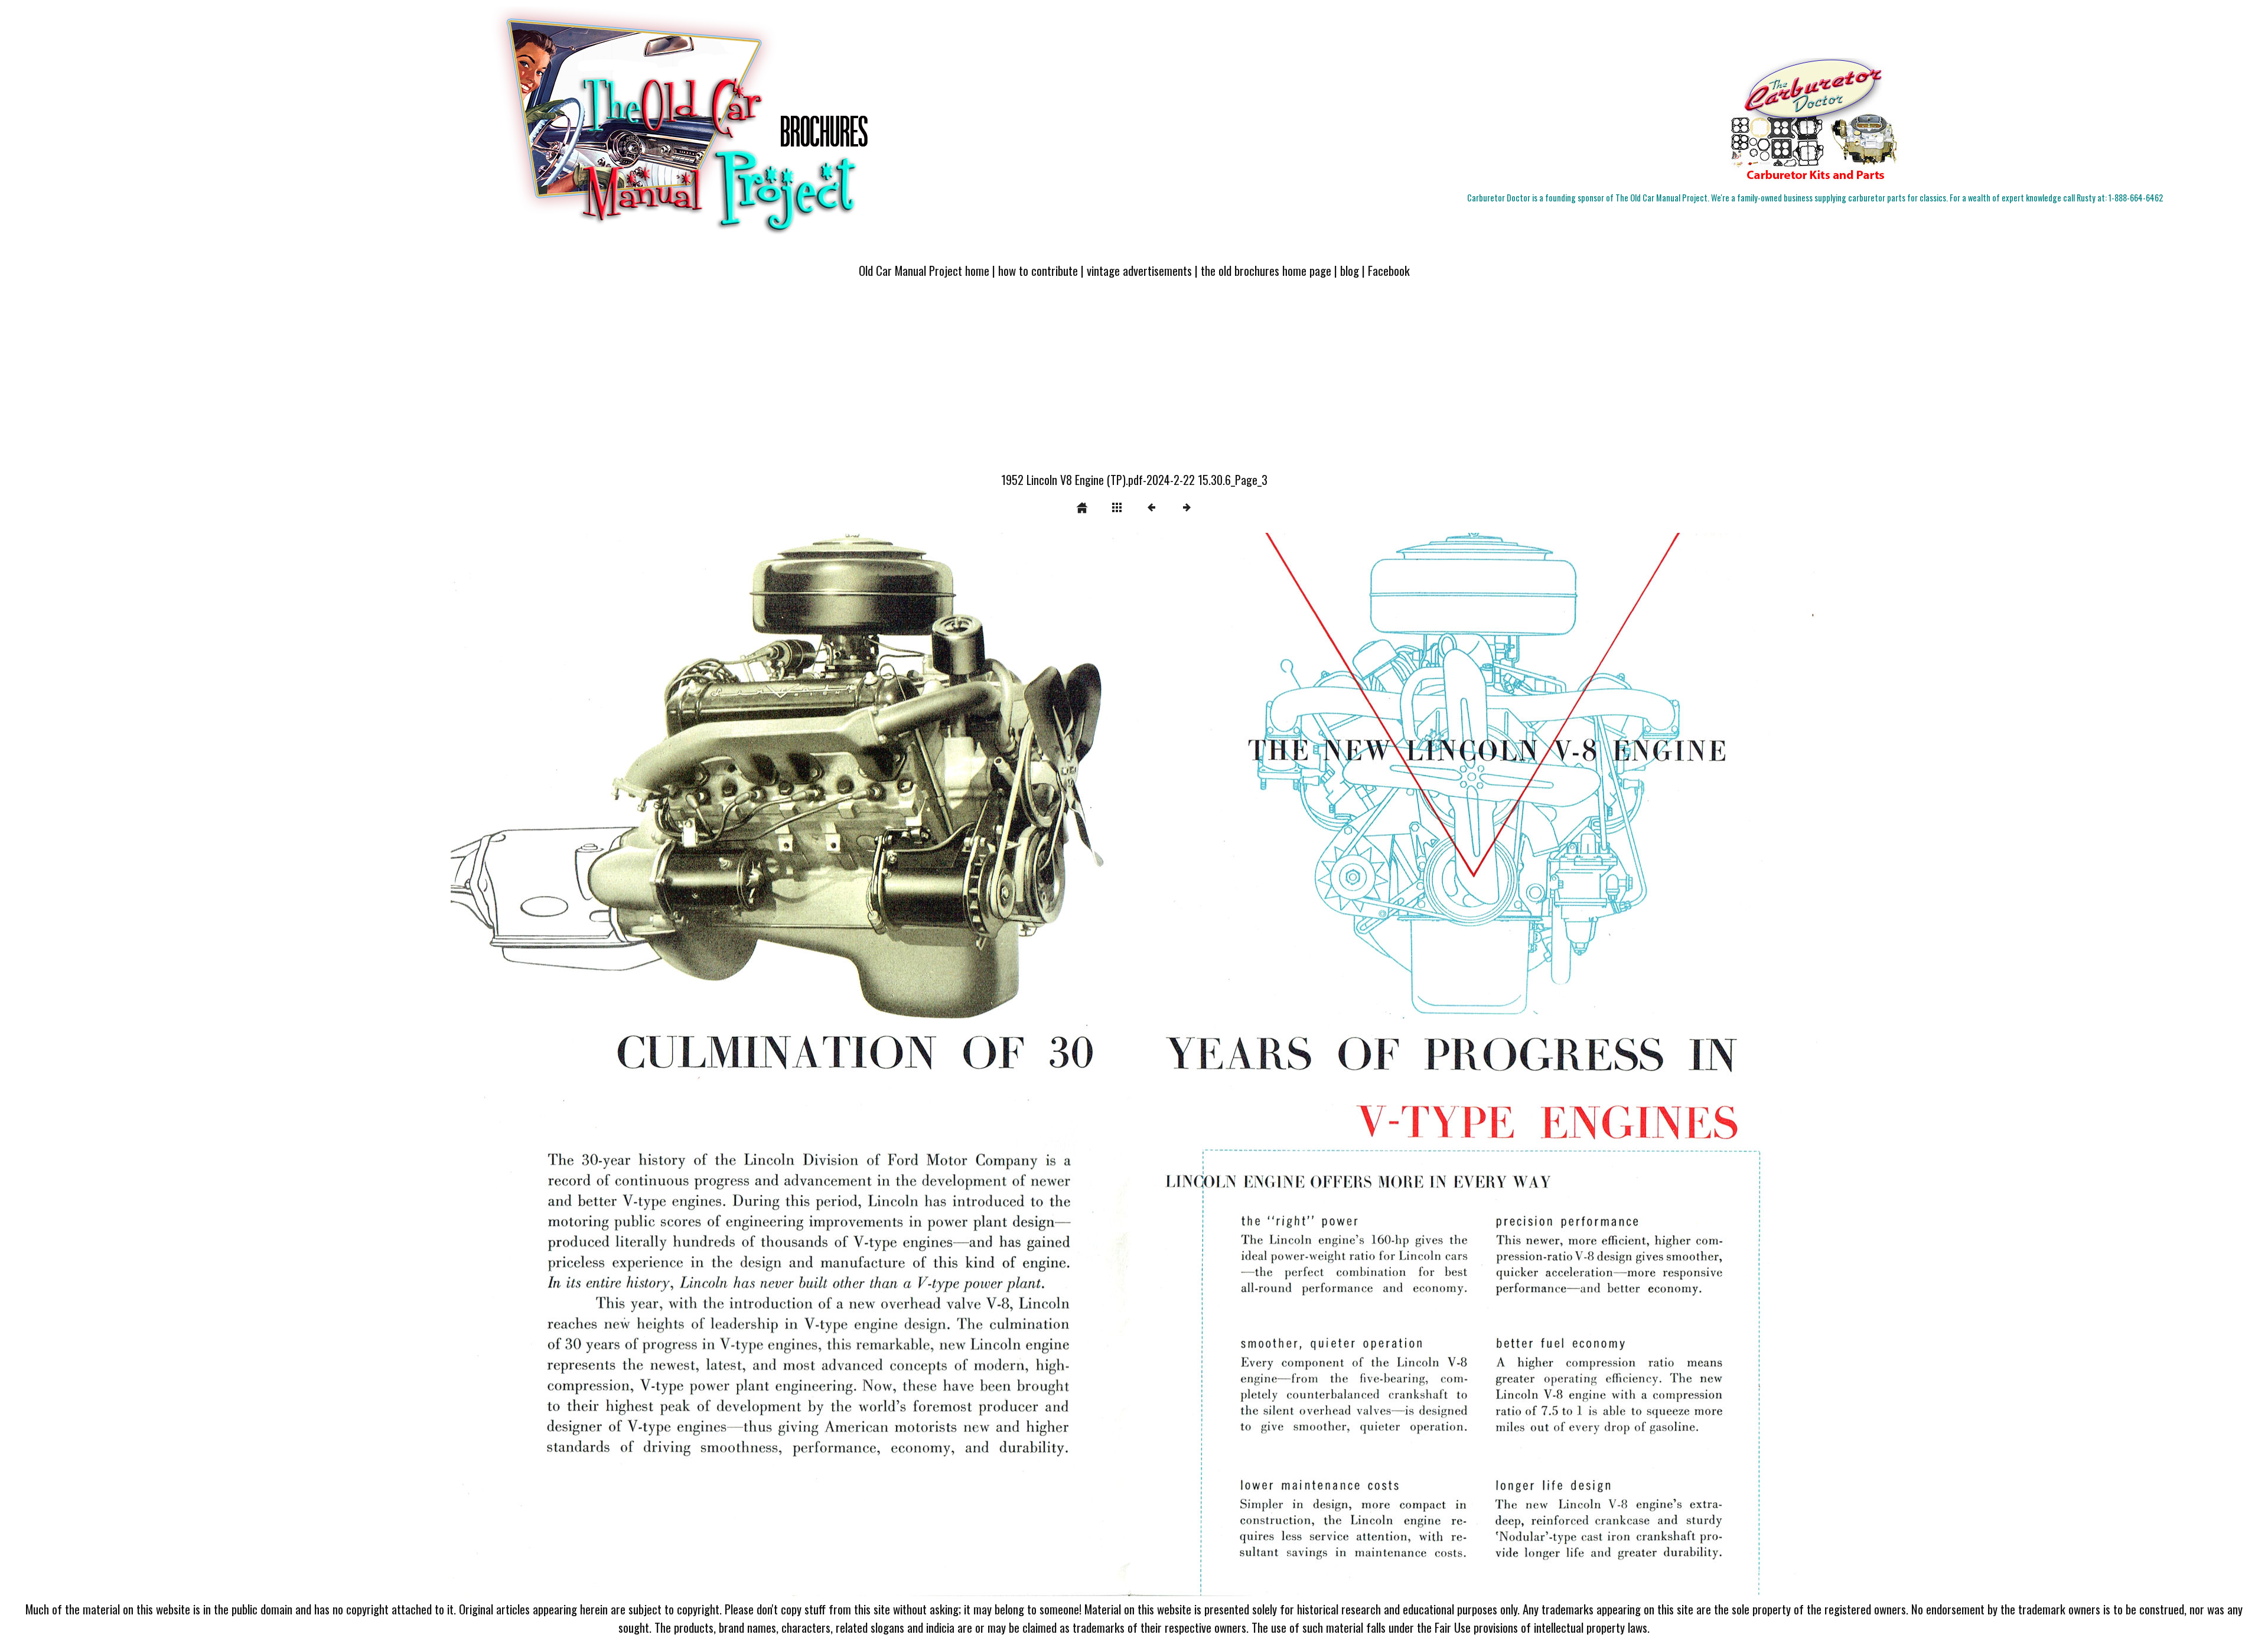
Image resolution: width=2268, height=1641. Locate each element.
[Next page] (1408, 1064)
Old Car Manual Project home (924, 270)
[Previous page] (724, 1064)
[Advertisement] (1134, 382)
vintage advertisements (1139, 270)
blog (1350, 270)
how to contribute (1038, 270)
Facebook (1389, 270)
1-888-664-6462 (2136, 198)
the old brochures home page (1266, 270)
